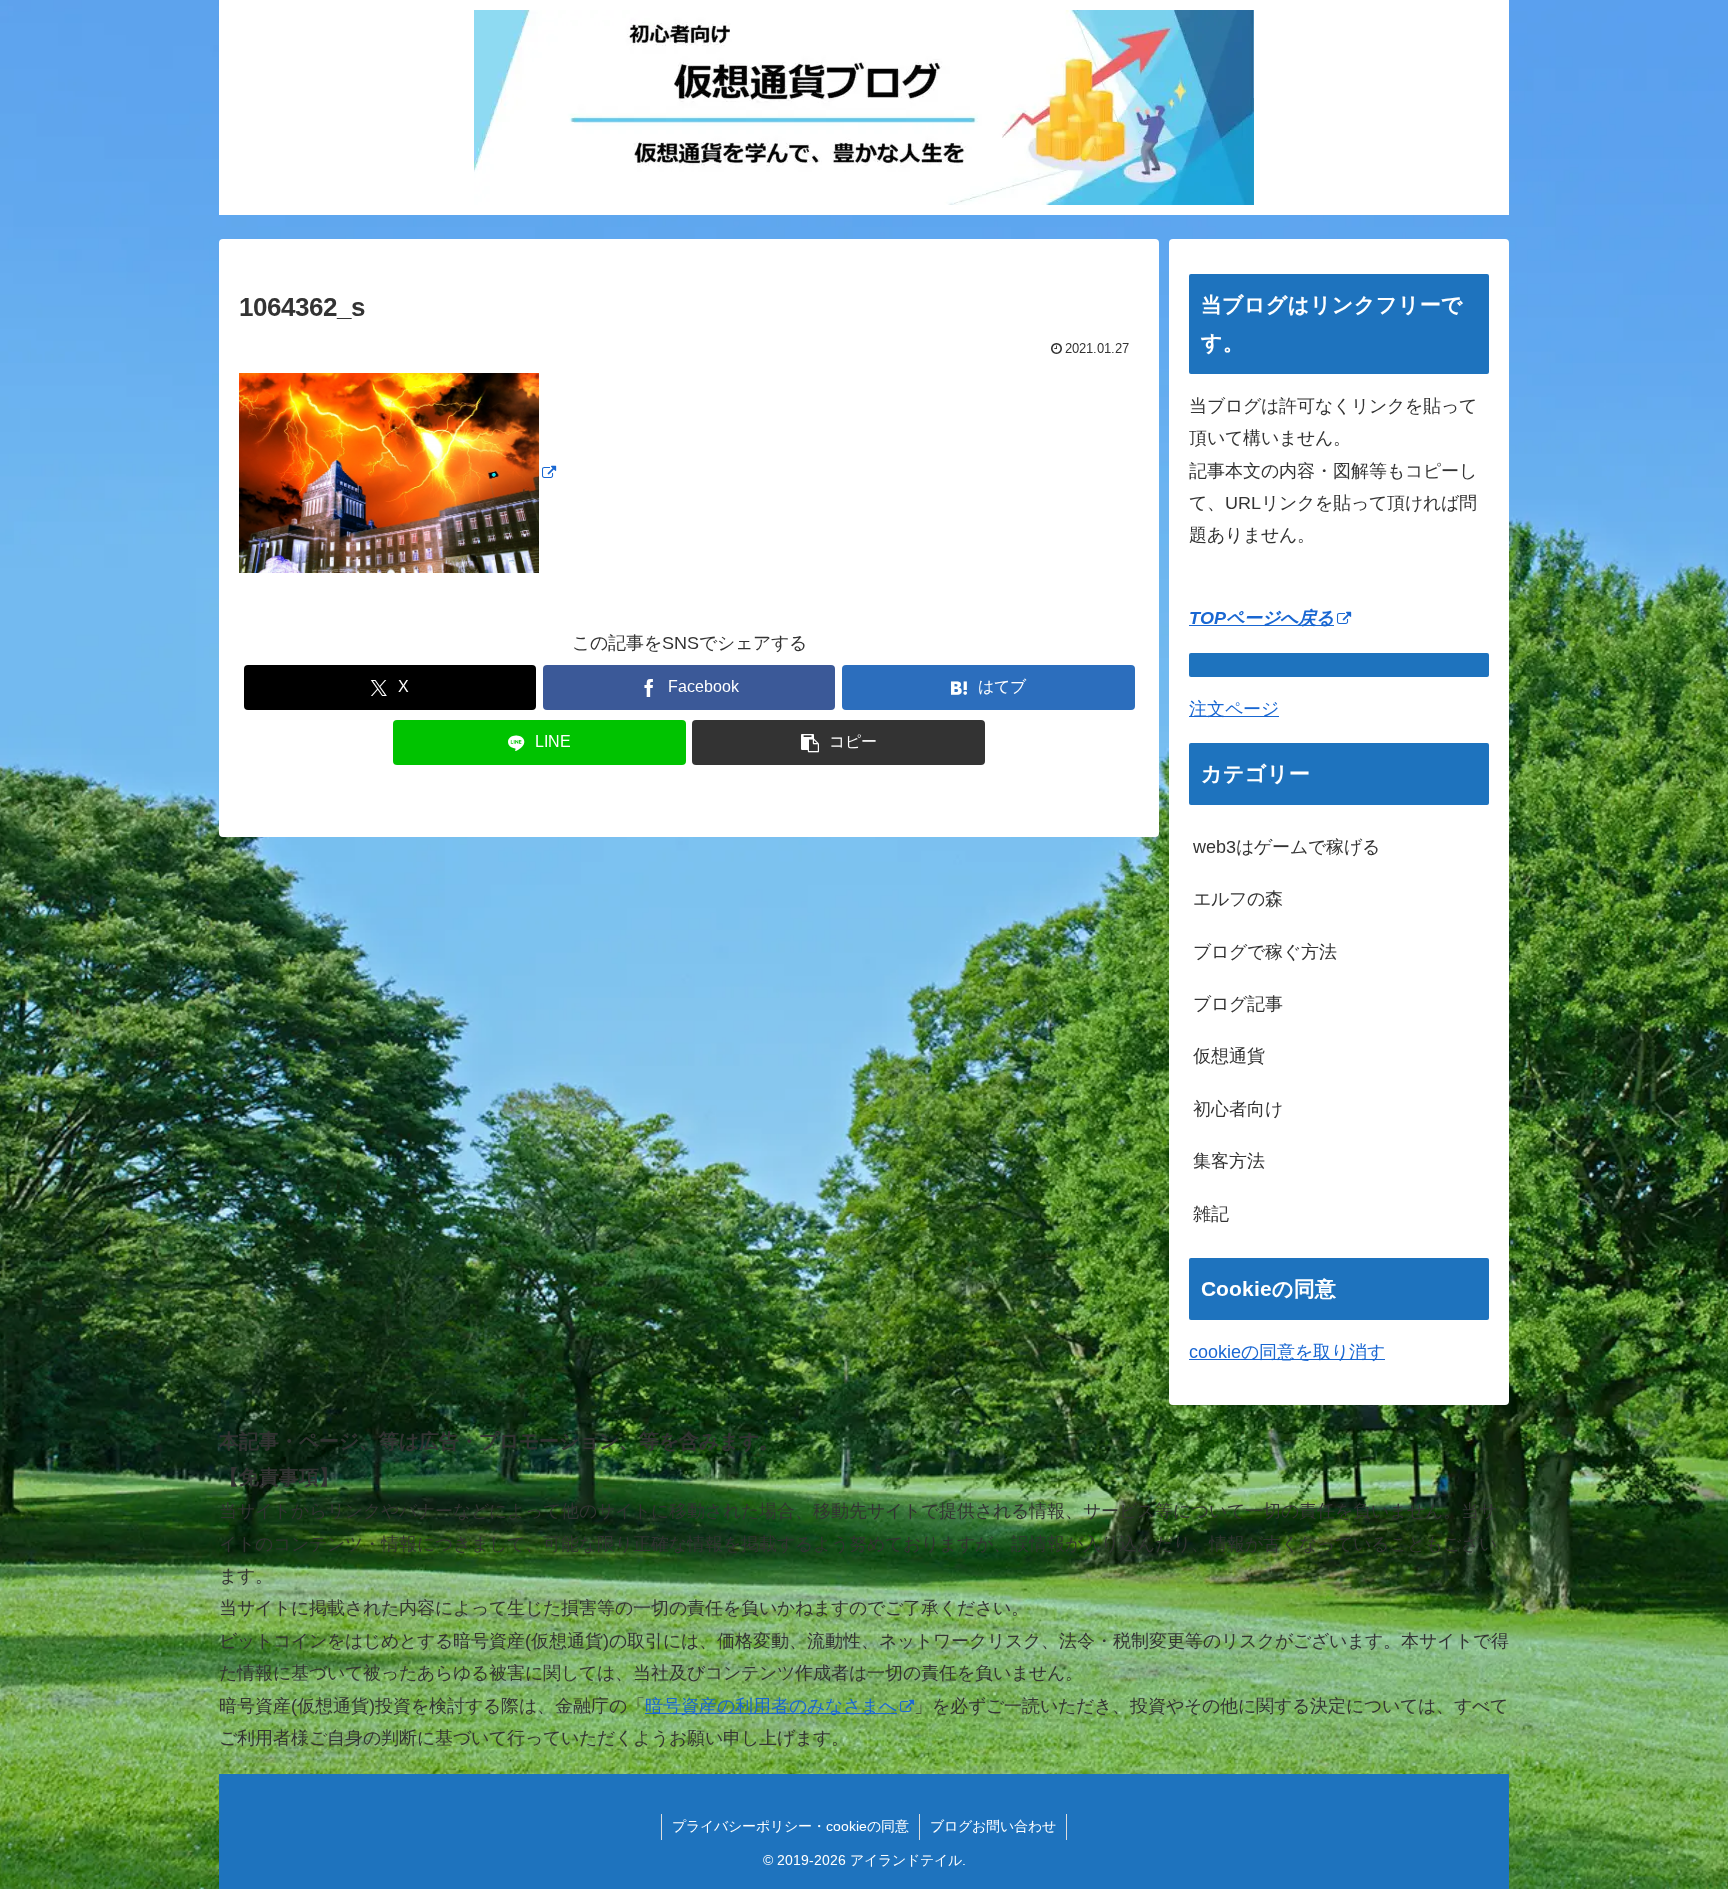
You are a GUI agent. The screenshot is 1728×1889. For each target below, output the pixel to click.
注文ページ (1234, 709)
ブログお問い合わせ (993, 1826)
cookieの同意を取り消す (1287, 1352)
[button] (838, 742)
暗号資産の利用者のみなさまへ (771, 1706)
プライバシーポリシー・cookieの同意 (790, 1826)
